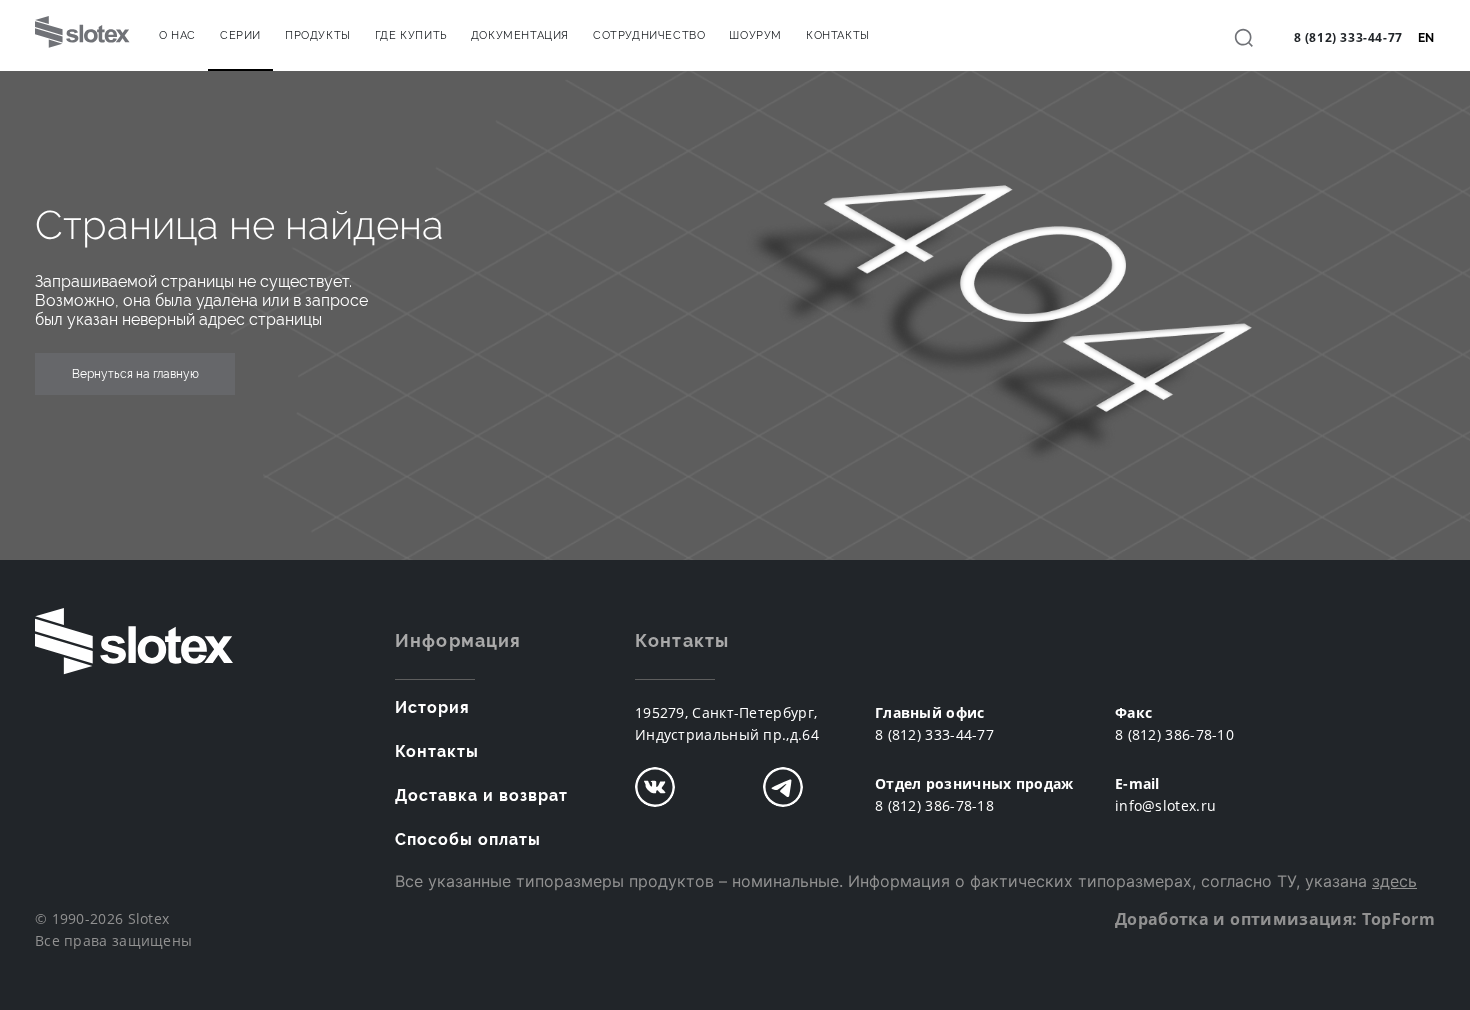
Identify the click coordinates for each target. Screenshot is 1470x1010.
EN (1426, 38)
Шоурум (755, 35)
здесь (1394, 881)
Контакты (838, 35)
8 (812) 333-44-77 (1348, 37)
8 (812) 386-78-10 (1174, 734)
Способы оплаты (468, 839)
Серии (240, 35)
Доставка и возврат (481, 795)
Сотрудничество (649, 35)
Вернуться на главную (135, 374)
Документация (520, 35)
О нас (177, 35)
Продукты (318, 35)
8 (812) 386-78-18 (934, 805)
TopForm (1398, 919)
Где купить (411, 35)
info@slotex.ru (1165, 805)
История (432, 707)
